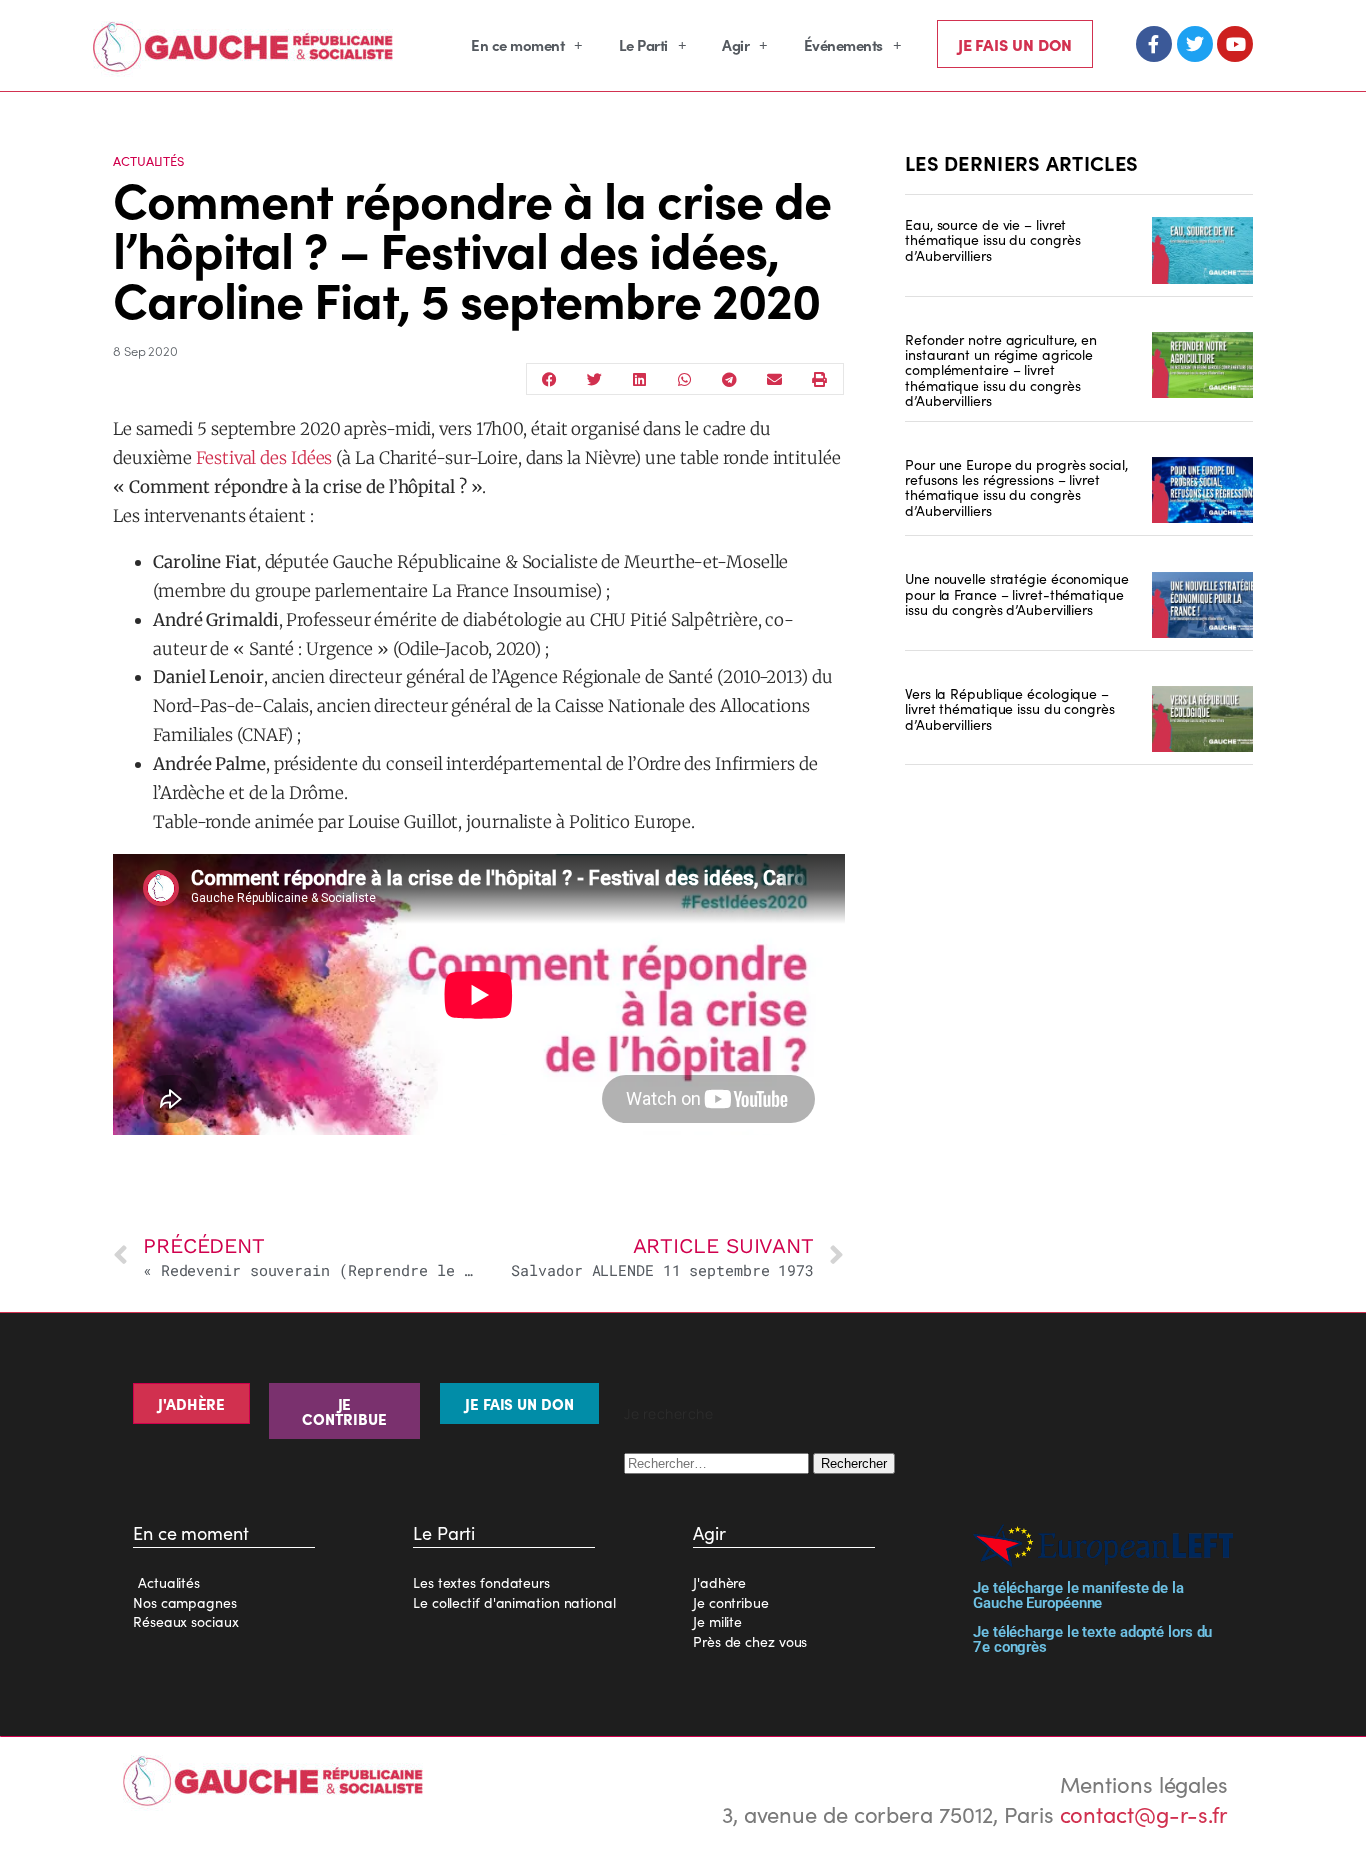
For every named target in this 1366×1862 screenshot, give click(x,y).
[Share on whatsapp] (684, 379)
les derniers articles (1021, 162)
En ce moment (517, 44)
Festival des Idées (264, 458)
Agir (735, 44)
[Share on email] (774, 379)
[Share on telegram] (729, 379)
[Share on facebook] (549, 379)
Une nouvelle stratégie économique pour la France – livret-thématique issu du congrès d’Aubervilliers (1017, 593)
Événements (843, 44)
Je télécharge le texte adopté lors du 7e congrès (1092, 1639)
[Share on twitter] (594, 379)
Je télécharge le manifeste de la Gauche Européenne (1078, 1595)
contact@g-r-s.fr (1144, 1813)
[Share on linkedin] (639, 379)
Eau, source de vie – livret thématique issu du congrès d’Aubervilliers (992, 239)
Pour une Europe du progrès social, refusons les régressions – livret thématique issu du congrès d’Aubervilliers (1016, 487)
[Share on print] (819, 379)
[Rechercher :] (718, 1460)
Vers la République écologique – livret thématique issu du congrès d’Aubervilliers (1010, 708)
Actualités (148, 160)
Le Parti (643, 44)
